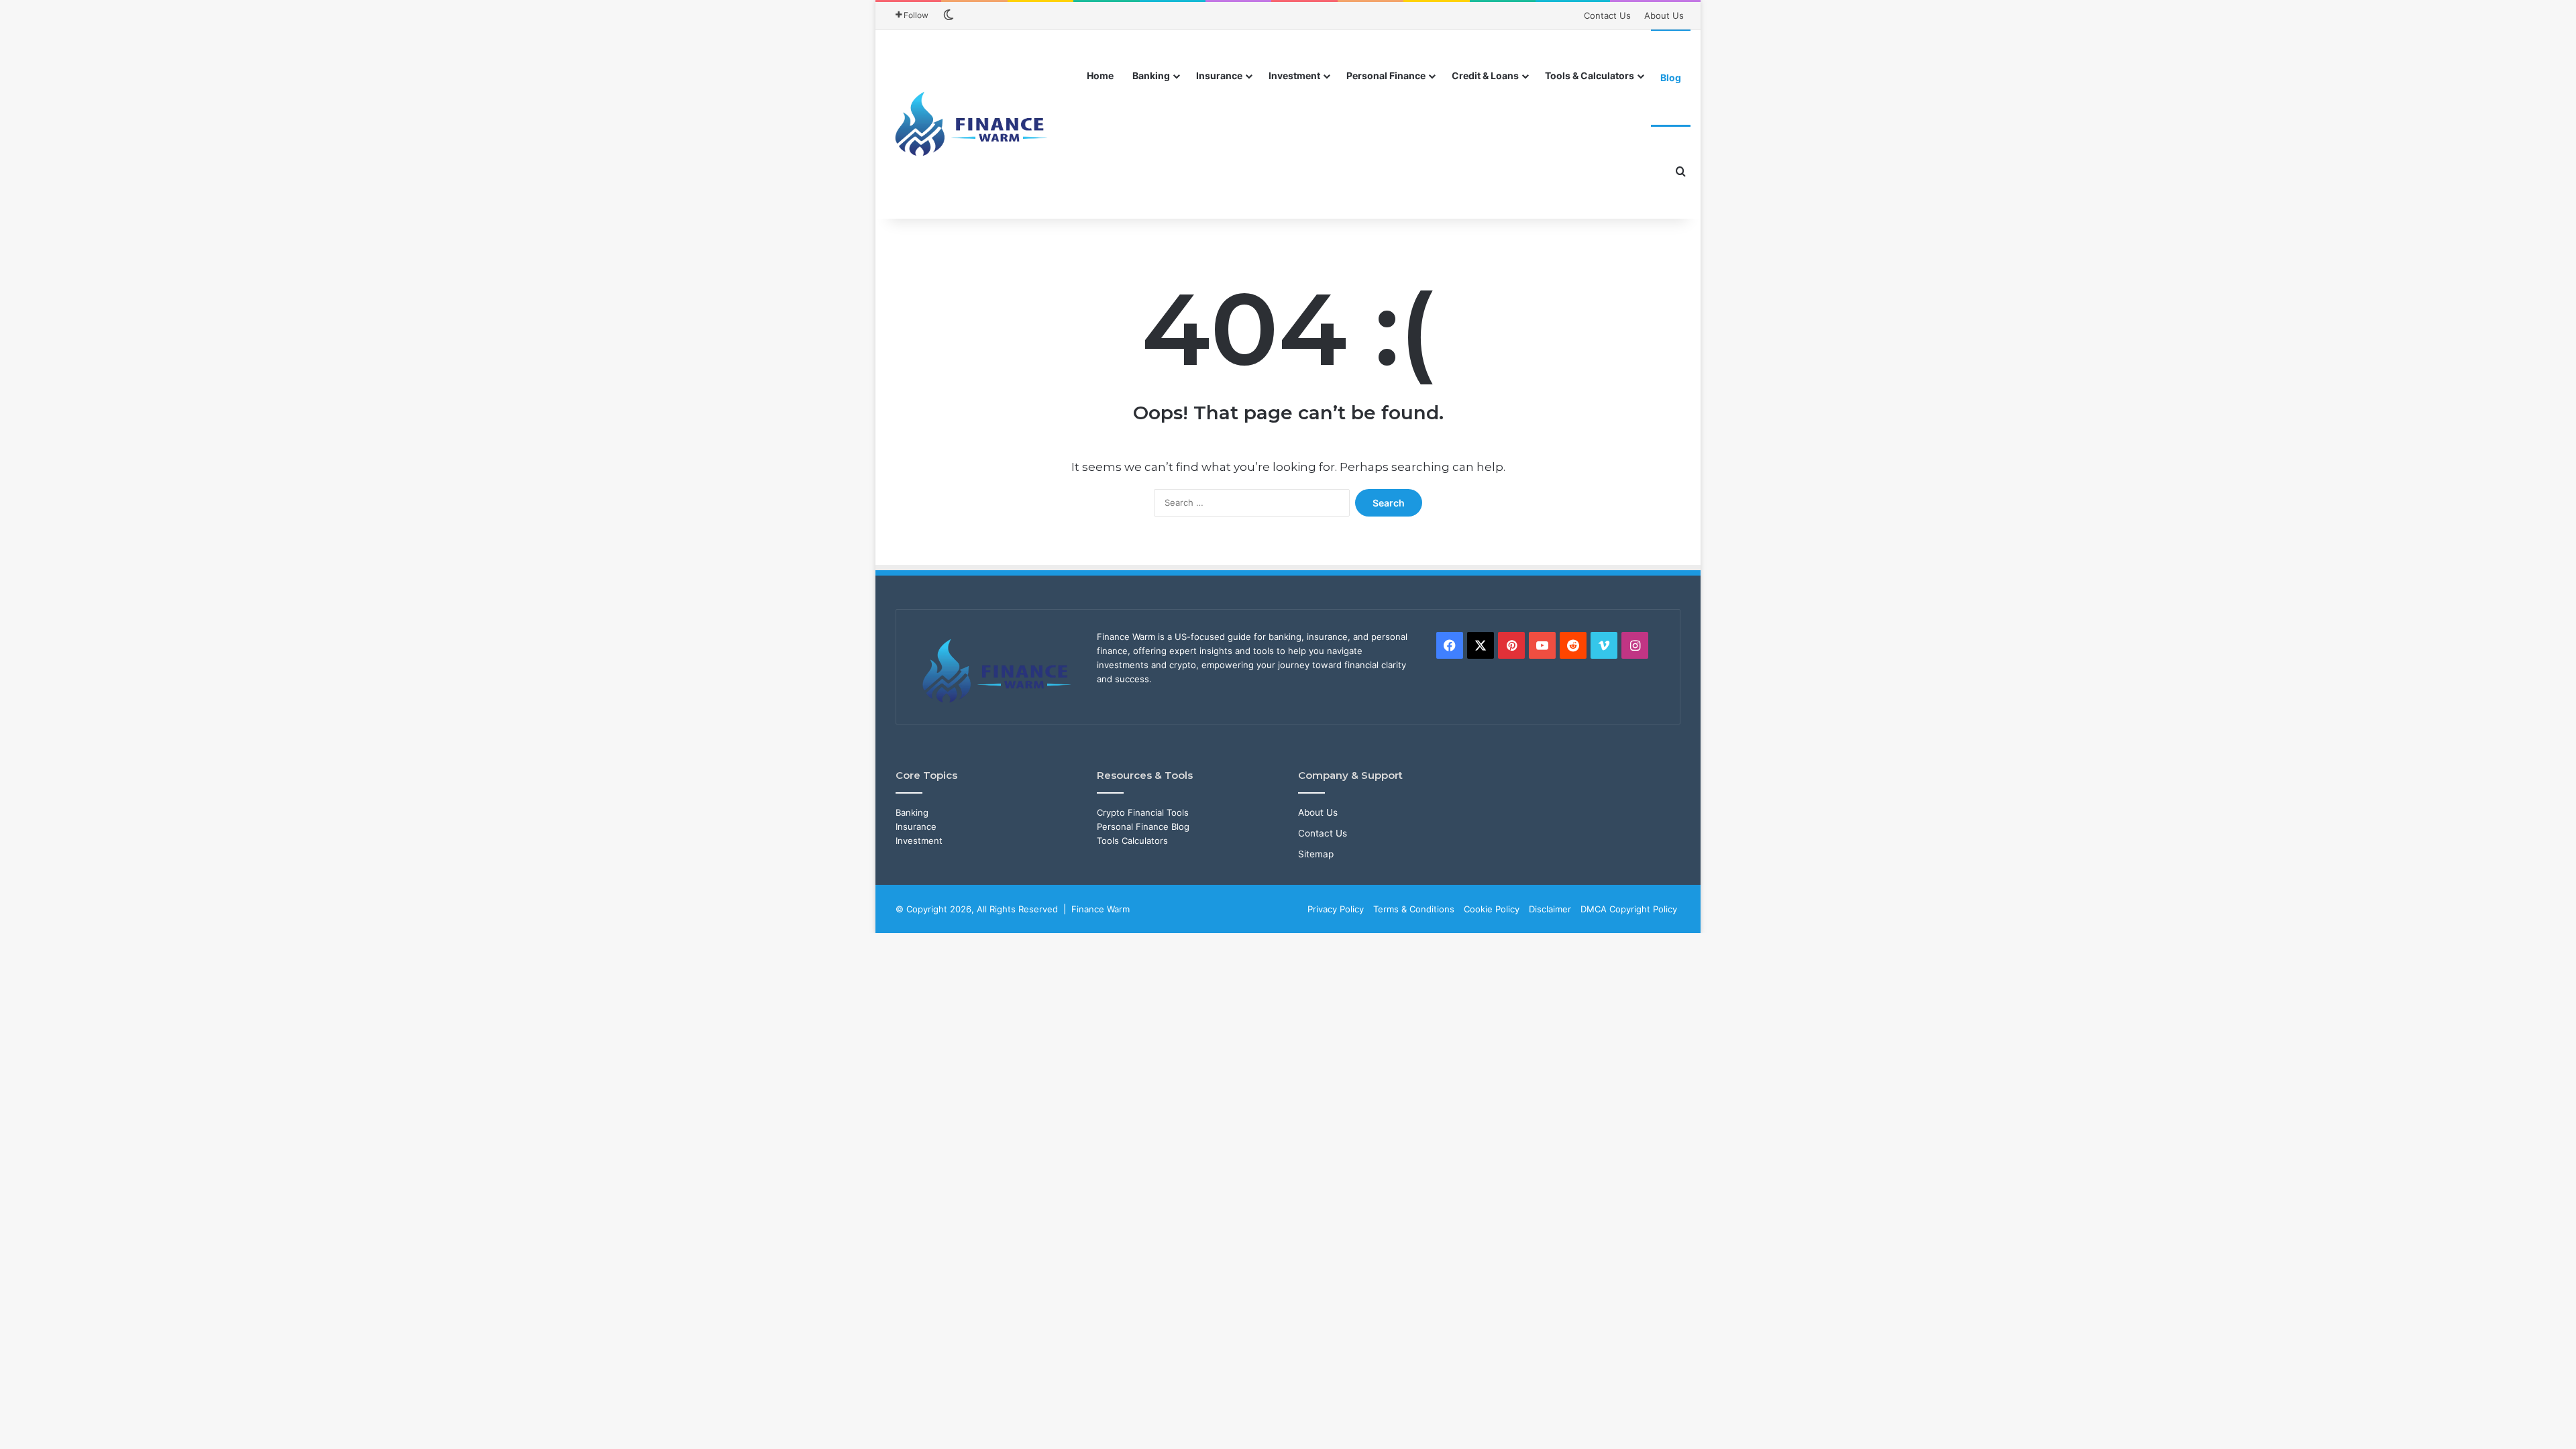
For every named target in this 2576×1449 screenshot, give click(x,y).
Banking (1151, 75)
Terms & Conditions (1414, 909)
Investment (1294, 75)
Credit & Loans (1485, 75)
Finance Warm (1101, 909)
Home (1100, 75)
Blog (1671, 77)
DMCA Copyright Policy (1629, 909)
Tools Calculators (1132, 841)
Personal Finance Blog (1143, 826)
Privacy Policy (1336, 909)
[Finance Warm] (973, 124)
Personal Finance (1386, 75)
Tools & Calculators (1590, 75)
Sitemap (1316, 854)
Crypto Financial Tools (1143, 812)
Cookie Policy (1492, 909)
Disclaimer (1550, 909)
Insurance (1219, 75)
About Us (1664, 15)
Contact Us (1607, 15)
